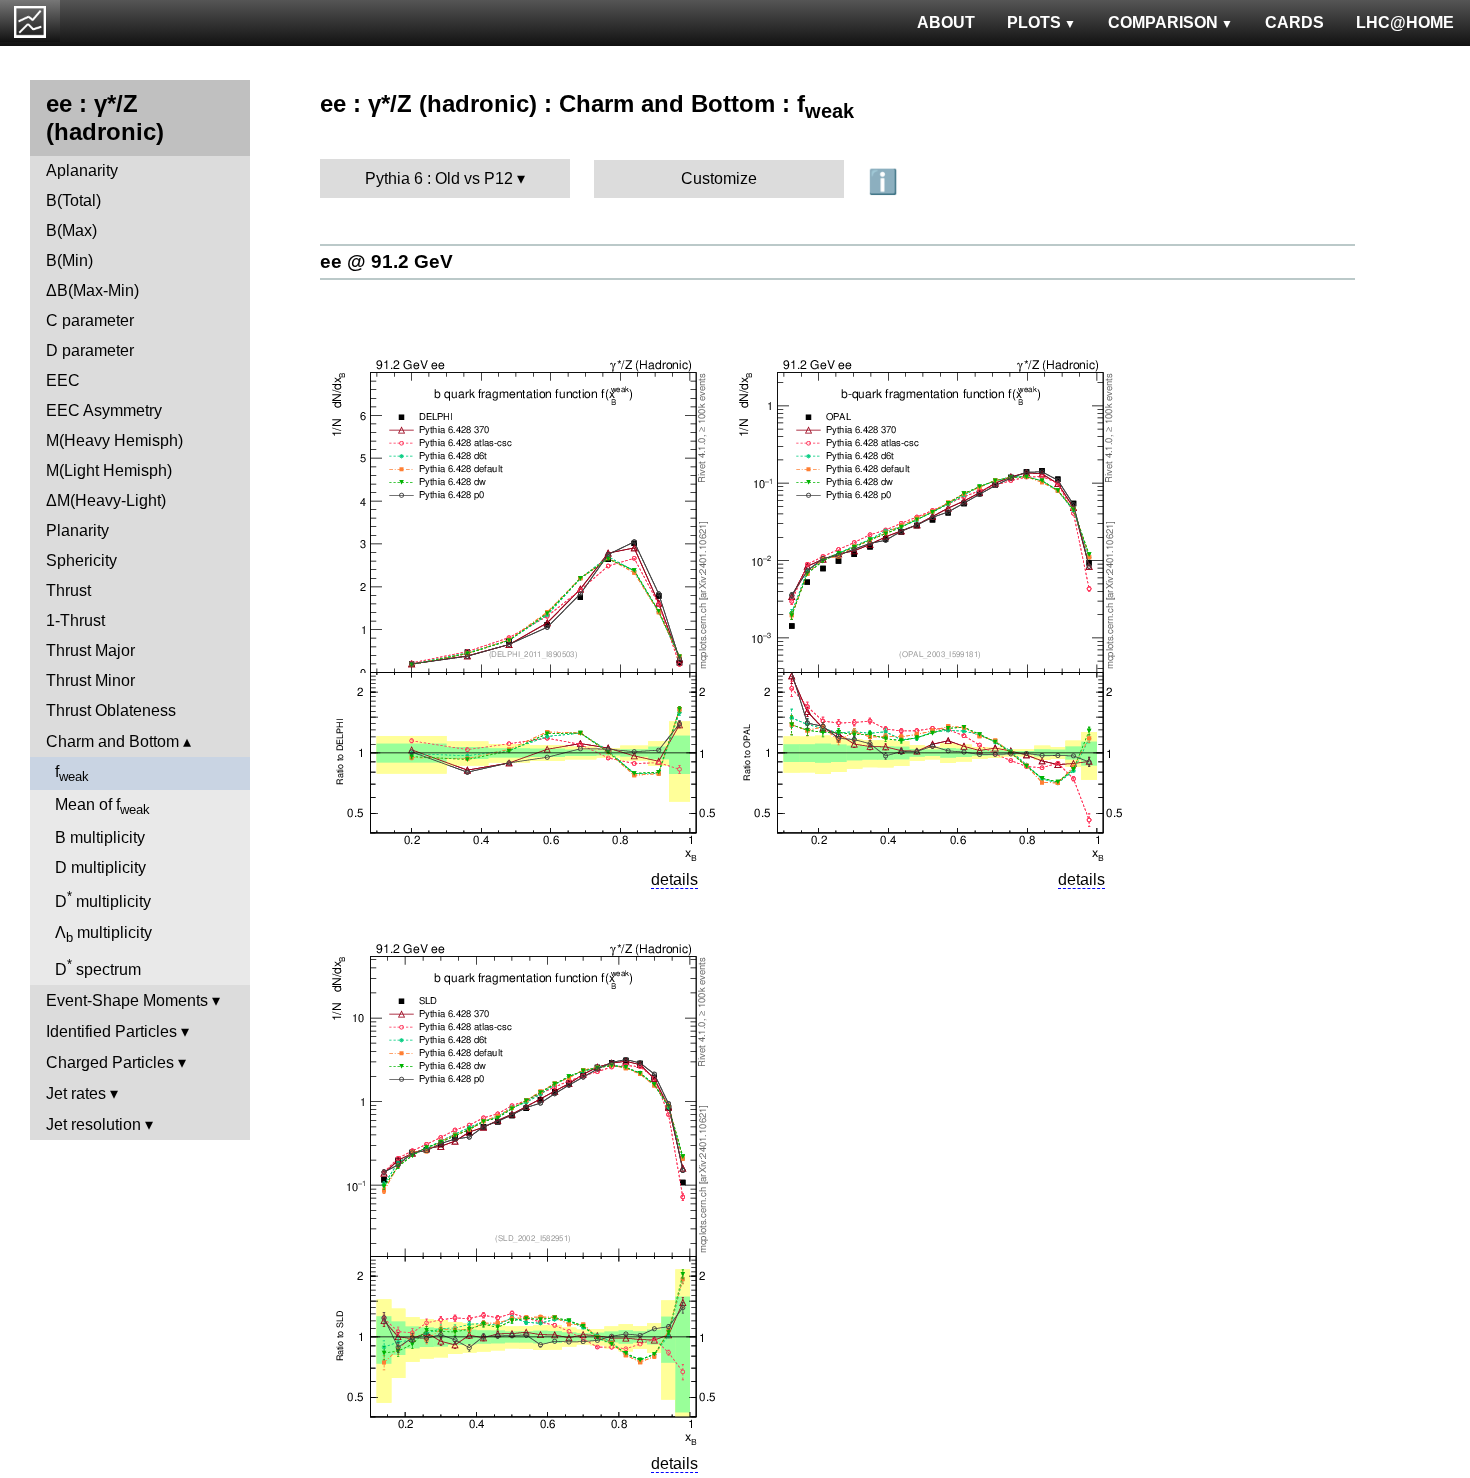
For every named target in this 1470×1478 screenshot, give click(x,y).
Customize (719, 178)
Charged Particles (110, 1062)
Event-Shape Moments (127, 1000)
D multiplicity (100, 867)
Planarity (77, 530)
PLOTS (1034, 22)
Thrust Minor (90, 680)
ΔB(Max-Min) (92, 290)
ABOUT (946, 22)
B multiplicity (100, 837)
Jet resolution (93, 1124)
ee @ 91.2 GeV (386, 261)
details (674, 879)
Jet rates (76, 1093)
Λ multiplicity (103, 934)
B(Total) (73, 200)
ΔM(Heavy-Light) (106, 500)
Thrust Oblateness (111, 710)
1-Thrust (75, 620)
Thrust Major (90, 650)
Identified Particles (111, 1031)
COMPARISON (1163, 22)
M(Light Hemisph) (109, 470)
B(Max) (71, 230)
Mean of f (102, 806)
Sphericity (81, 560)
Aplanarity (82, 170)
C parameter (90, 320)
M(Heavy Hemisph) (114, 440)
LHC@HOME (1405, 22)
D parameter (90, 350)
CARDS (1294, 22)
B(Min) (69, 260)
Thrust (68, 590)
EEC (63, 380)
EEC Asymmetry (104, 410)
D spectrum (98, 967)
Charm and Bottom (112, 741)
